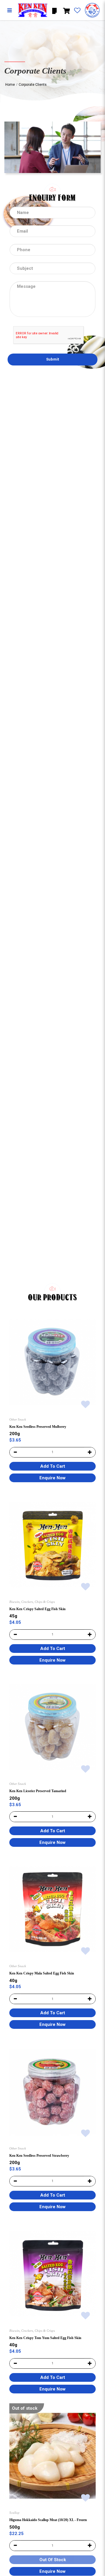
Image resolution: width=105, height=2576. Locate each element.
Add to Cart (53, 1466)
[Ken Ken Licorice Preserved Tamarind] (52, 1727)
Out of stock (25, 2408)
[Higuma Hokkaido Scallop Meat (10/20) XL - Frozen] (52, 2456)
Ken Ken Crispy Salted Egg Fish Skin (37, 1609)
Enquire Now (52, 1478)
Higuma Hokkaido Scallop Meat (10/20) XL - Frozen (48, 2520)
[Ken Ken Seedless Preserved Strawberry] (52, 2091)
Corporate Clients (33, 85)
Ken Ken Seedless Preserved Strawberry (39, 2156)
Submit (52, 359)
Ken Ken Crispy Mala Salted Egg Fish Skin (42, 1973)
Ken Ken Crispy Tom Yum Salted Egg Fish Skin (45, 2338)
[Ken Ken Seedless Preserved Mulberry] (52, 1362)
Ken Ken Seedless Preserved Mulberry (38, 1427)
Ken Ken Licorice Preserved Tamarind (38, 1791)
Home (10, 85)
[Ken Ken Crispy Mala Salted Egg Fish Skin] (52, 1909)
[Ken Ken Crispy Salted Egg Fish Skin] (52, 1545)
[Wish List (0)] (77, 11)
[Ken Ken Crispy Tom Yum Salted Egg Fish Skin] (52, 2273)
